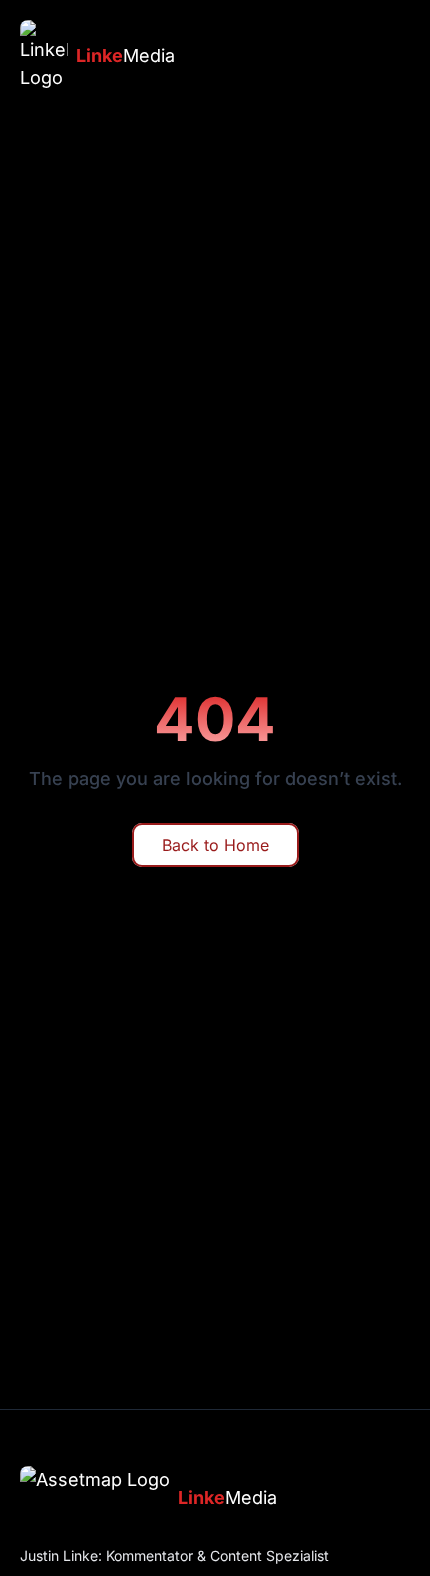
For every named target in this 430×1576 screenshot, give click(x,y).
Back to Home (215, 845)
